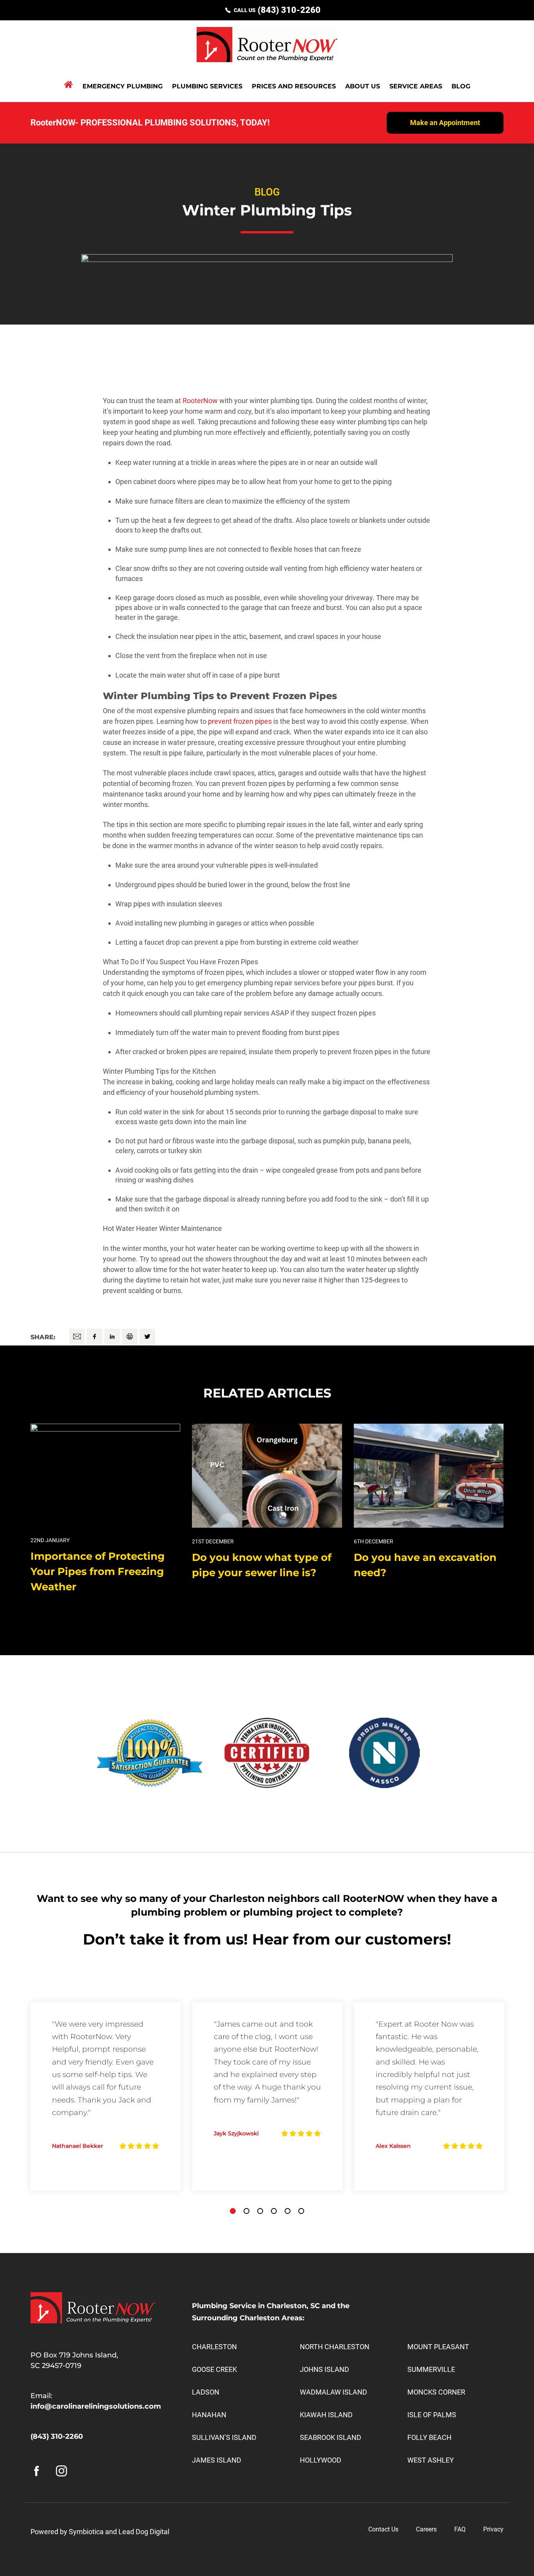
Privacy (493, 2529)
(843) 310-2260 (289, 10)
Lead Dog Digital (144, 2532)
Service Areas (416, 86)
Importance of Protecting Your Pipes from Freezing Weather (98, 1571)
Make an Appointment (445, 123)
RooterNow (200, 401)
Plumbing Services (207, 86)
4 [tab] (274, 2211)
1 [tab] (233, 2211)
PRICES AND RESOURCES (294, 86)
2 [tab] (246, 2211)
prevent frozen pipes (240, 721)
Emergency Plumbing (123, 86)
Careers (426, 2529)
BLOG (461, 86)
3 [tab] (260, 2211)
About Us (363, 86)
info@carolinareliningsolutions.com (96, 2406)
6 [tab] (301, 2211)
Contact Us (383, 2529)
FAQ (460, 2529)
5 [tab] (288, 2211)
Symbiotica (86, 2532)
